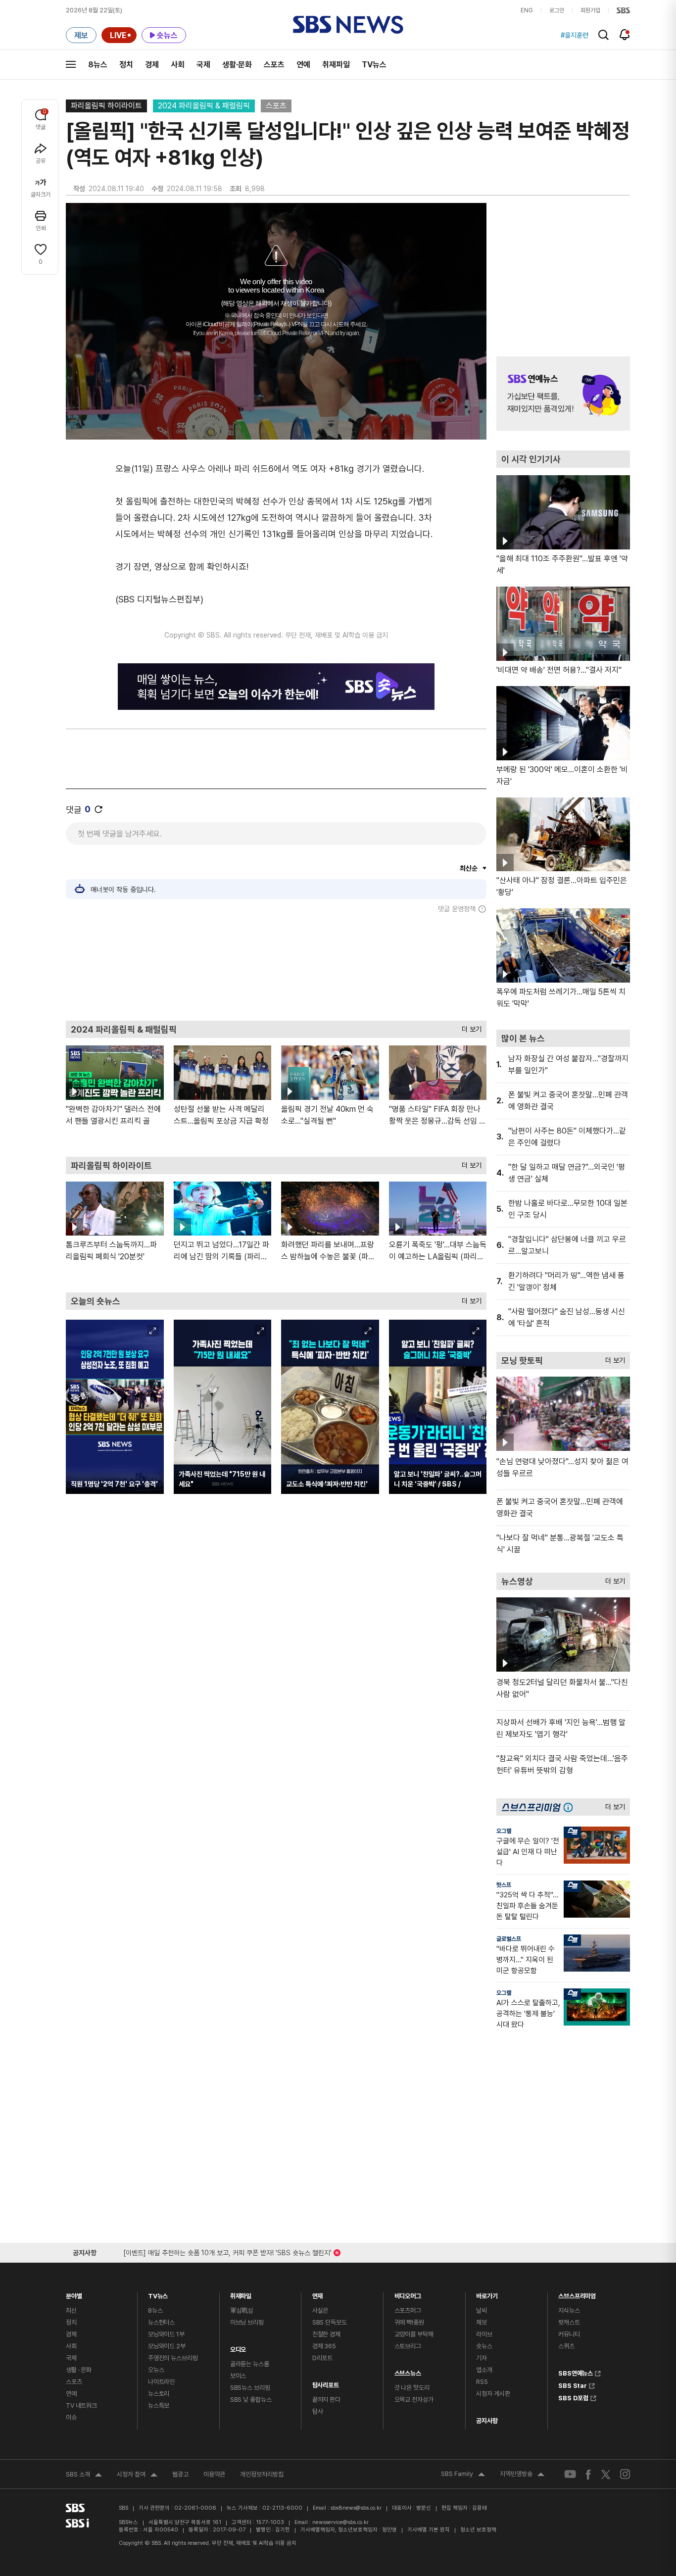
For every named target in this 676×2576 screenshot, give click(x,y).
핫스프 (504, 1885)
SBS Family (463, 2475)
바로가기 (487, 2294)
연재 (318, 2294)
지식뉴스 (569, 2310)
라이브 (484, 2334)
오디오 (238, 2347)
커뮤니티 (569, 2334)
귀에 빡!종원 (409, 2322)
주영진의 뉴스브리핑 (173, 2358)
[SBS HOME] (623, 10)
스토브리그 (408, 2346)
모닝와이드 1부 (166, 2334)
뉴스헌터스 (161, 2322)
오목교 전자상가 (414, 2400)
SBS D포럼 (573, 2397)
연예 (303, 65)
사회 (178, 65)
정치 (126, 65)
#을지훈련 (575, 35)
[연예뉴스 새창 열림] (563, 394)
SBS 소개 (84, 2476)
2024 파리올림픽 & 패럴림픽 (204, 106)
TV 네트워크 (81, 2405)
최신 (71, 2310)
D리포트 (322, 2358)
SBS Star (573, 2384)
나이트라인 (161, 2382)
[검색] (604, 35)
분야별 (74, 2294)
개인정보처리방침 (262, 2474)
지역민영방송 (522, 2475)
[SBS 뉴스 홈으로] (348, 25)
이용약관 (214, 2474)
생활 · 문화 (79, 2370)
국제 (203, 65)
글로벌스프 (509, 1939)
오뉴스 (156, 2370)
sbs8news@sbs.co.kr (356, 2508)
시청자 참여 (137, 2476)
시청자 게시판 (493, 2394)
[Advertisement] (276, 967)
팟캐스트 (569, 2322)
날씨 (482, 2310)
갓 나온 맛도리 (412, 2388)
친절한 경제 (326, 2334)
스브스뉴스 (408, 2371)
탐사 (318, 2411)
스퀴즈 (566, 2346)
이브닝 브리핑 (247, 2322)
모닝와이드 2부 (167, 2346)
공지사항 (487, 2421)
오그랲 (504, 1831)
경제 (152, 65)
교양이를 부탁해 (414, 2334)
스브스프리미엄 (577, 2294)
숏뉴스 (484, 2346)
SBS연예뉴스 (576, 2372)
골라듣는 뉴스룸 (250, 2364)
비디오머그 (408, 2294)
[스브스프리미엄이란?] (571, 1807)
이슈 (71, 2417)
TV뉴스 (374, 65)
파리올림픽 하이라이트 (106, 106)
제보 (482, 2322)
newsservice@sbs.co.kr (340, 2522)
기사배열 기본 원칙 (429, 2530)
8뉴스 (98, 65)
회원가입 (590, 10)
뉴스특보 (159, 2405)
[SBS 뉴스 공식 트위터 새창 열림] (606, 2474)
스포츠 (274, 65)
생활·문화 (237, 65)
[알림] (625, 35)
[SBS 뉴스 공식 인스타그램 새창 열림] (625, 2474)
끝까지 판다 (326, 2400)
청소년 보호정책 (478, 2530)
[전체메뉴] (71, 64)
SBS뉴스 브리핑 (250, 2388)
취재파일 (336, 65)
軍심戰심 (242, 2310)
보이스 (238, 2376)
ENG (527, 10)
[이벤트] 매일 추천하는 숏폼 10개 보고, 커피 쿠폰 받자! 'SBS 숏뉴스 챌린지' (227, 2251)
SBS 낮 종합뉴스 (251, 2400)
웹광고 (180, 2474)
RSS (482, 2382)
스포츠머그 (408, 2310)
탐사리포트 (326, 2383)
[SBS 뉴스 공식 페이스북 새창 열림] (589, 2474)
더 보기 (469, 1027)
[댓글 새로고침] (98, 809)
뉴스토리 (159, 2394)
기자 (482, 2358)
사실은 (320, 2310)
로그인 (557, 10)
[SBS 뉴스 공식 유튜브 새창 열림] (570, 2474)
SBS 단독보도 (330, 2322)
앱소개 (484, 2370)
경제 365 (324, 2346)
